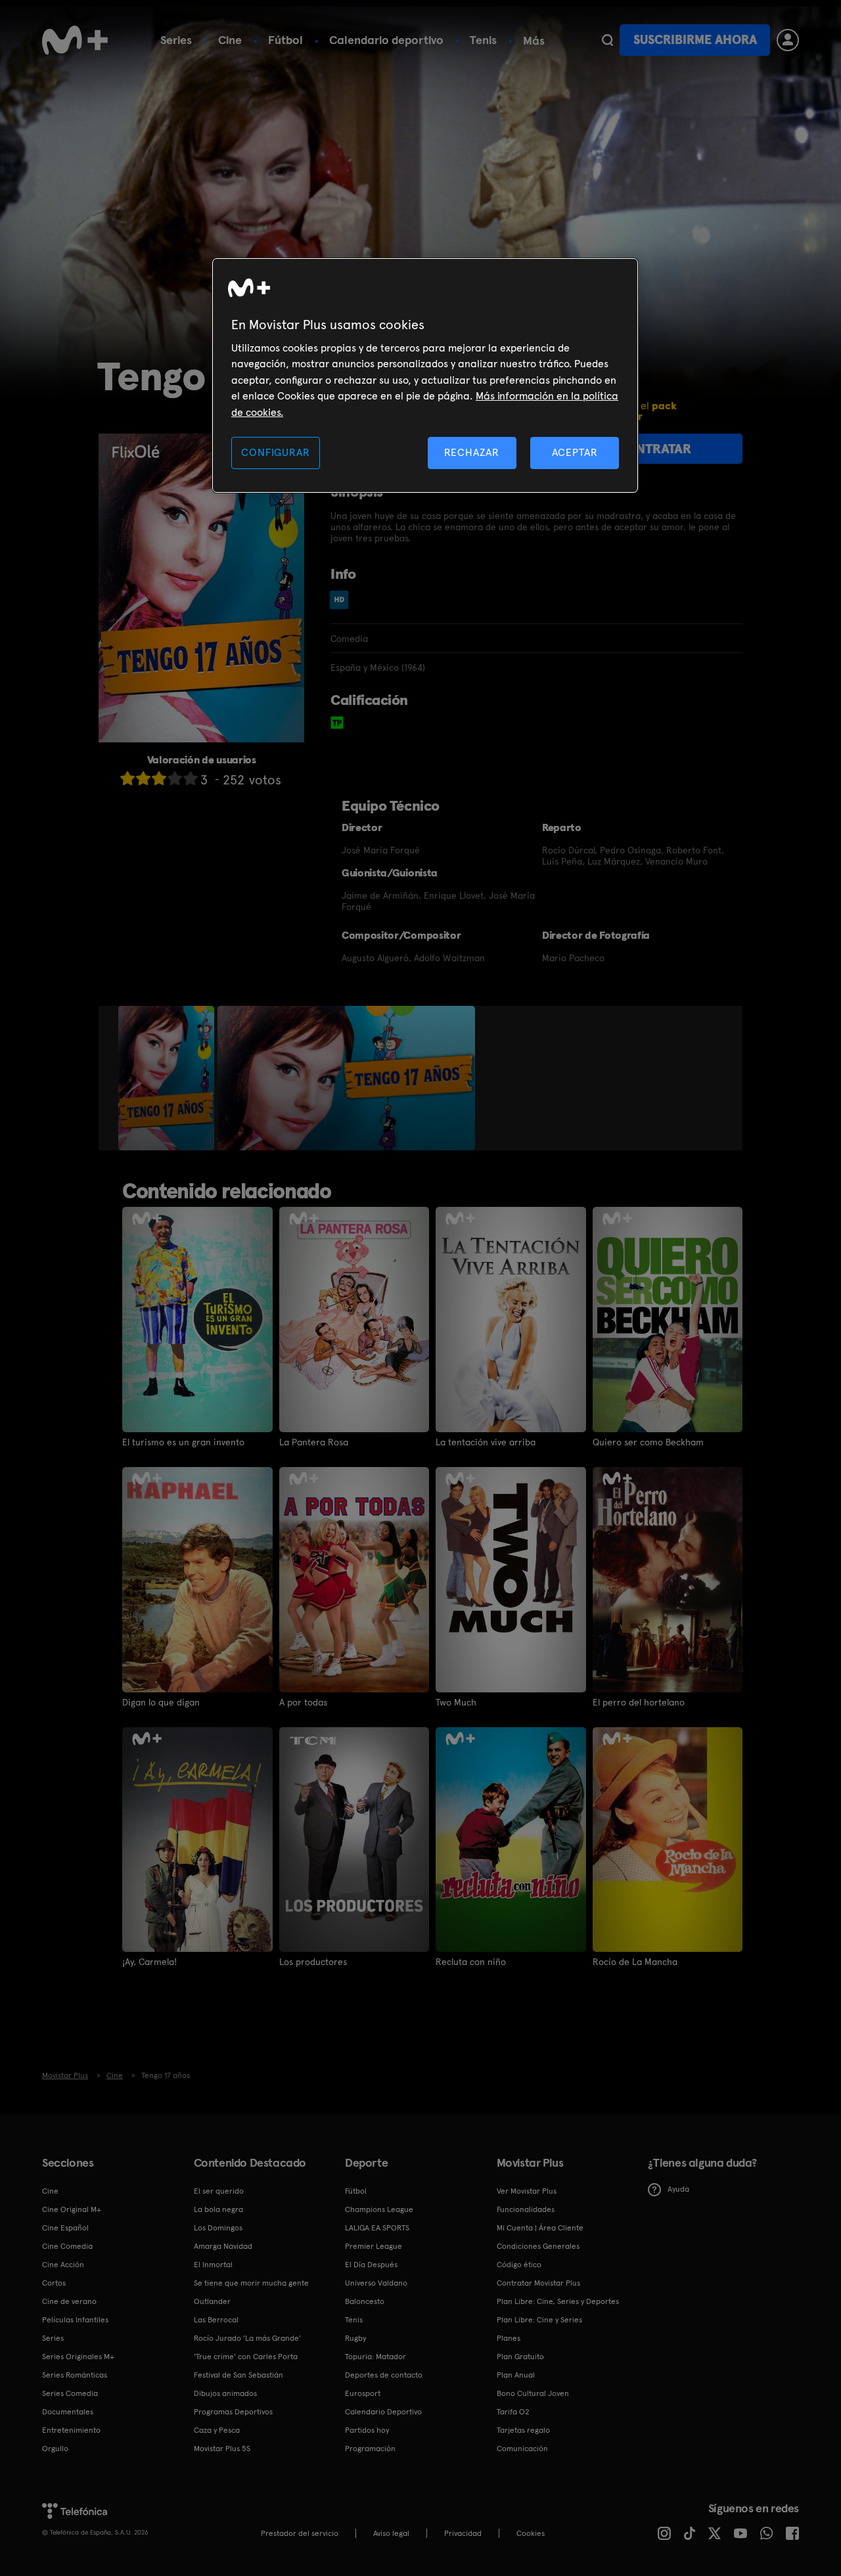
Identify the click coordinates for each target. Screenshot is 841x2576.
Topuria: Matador (375, 2357)
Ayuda (678, 2189)
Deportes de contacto (384, 2375)
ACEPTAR (575, 452)
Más (534, 41)
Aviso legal (391, 2533)
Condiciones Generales (538, 2246)
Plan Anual (516, 2375)
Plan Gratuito (520, 2357)
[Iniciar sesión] (788, 40)
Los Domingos (218, 2228)
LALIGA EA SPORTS (377, 2228)
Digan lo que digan (161, 1702)
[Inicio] (75, 40)
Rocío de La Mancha (635, 1962)
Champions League (379, 2209)
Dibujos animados (225, 2393)
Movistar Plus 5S (222, 2449)
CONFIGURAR (275, 452)
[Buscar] (607, 40)
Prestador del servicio (300, 2533)
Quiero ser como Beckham (648, 1442)
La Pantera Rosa (314, 1442)
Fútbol (285, 40)
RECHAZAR (472, 452)
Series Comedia (70, 2393)
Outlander (212, 2301)
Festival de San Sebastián (239, 2375)
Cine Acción (63, 2265)
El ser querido (219, 2191)
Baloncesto (365, 2301)
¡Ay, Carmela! (149, 1962)
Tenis (483, 40)
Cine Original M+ (72, 2209)
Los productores (313, 1962)
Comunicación (522, 2449)
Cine (230, 40)
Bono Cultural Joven (533, 2393)
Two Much (456, 1702)
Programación (370, 2449)
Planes (509, 2338)
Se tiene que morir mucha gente (251, 2283)
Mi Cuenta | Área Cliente (540, 2228)
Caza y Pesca (217, 2430)
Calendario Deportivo (383, 2412)
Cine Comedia (67, 2246)
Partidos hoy (367, 2430)
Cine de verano (69, 2301)
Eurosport (363, 2393)
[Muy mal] (127, 778)
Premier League (374, 2246)
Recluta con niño (471, 1962)
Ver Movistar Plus (527, 2191)
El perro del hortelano (639, 1702)
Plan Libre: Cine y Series (539, 2320)
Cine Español (65, 2228)
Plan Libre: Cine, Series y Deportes (558, 2301)
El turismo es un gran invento (183, 1442)
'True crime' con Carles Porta (246, 2357)
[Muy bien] (191, 778)
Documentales (68, 2412)
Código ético (519, 2265)
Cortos (54, 2283)
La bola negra (218, 2209)
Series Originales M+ (78, 2357)
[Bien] (175, 778)
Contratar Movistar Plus (538, 2283)
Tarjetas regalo (523, 2430)
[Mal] (143, 778)
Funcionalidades (526, 2209)
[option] (168, 1078)
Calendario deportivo (386, 40)
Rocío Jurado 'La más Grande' (247, 2338)
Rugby (355, 2338)
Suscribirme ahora (695, 40)
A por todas (303, 1702)
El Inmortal (213, 2265)
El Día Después (371, 2265)
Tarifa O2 (513, 2412)
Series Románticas (75, 2375)
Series (176, 40)
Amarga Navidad (223, 2246)
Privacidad (463, 2533)
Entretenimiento (71, 2430)
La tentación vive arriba (486, 1442)
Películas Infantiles (75, 2320)
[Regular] (159, 778)
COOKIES (531, 2533)
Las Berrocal (216, 2320)
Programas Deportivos (233, 2412)
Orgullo (55, 2449)
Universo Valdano (376, 2283)
